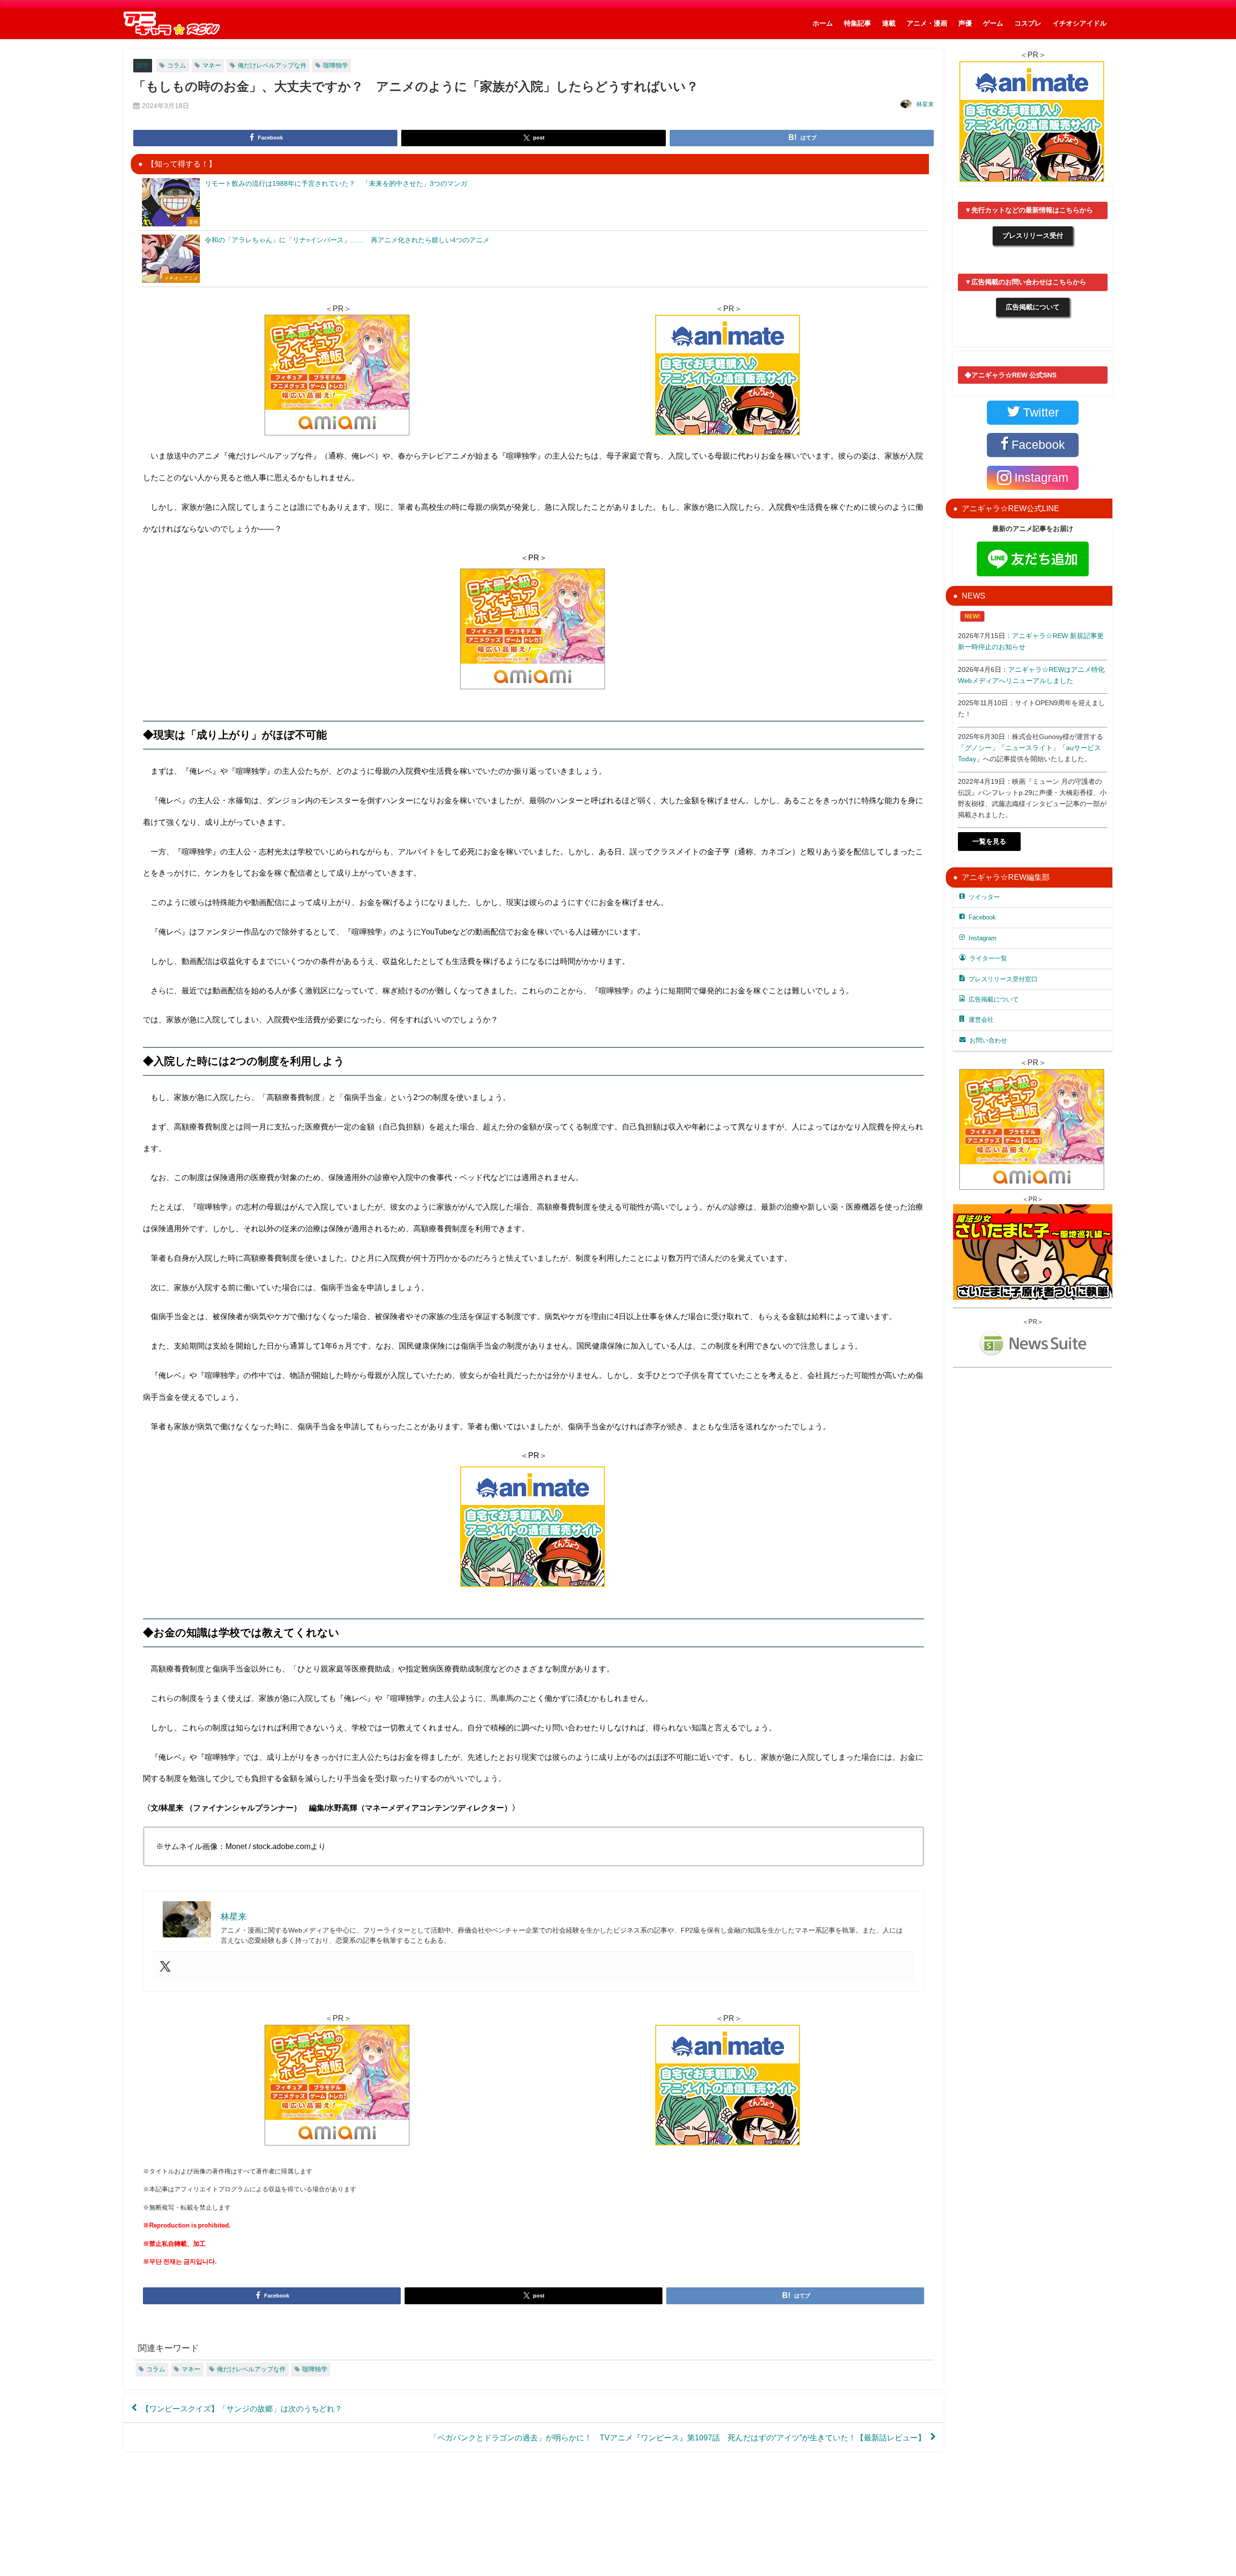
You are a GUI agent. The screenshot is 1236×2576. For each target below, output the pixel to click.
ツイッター (984, 897)
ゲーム (993, 23)
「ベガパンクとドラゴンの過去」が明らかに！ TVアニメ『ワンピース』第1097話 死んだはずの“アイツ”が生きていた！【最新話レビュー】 (678, 2437)
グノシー (978, 748)
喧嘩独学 (336, 65)
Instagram (983, 938)
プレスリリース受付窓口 (1003, 979)
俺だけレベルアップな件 (272, 65)
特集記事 (857, 23)
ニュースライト (1029, 748)
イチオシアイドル (1080, 23)
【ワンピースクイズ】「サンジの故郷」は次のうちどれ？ (242, 2408)
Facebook (982, 917)
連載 (889, 23)
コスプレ (1028, 23)
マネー (212, 65)
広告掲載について (1033, 307)
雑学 (142, 65)
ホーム (823, 23)
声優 (965, 23)
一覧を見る (989, 841)
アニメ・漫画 (927, 23)
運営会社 (981, 1020)
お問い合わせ (988, 1040)
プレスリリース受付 (1033, 236)
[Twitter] (165, 1967)
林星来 (925, 104)
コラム (176, 65)
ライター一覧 (988, 958)
